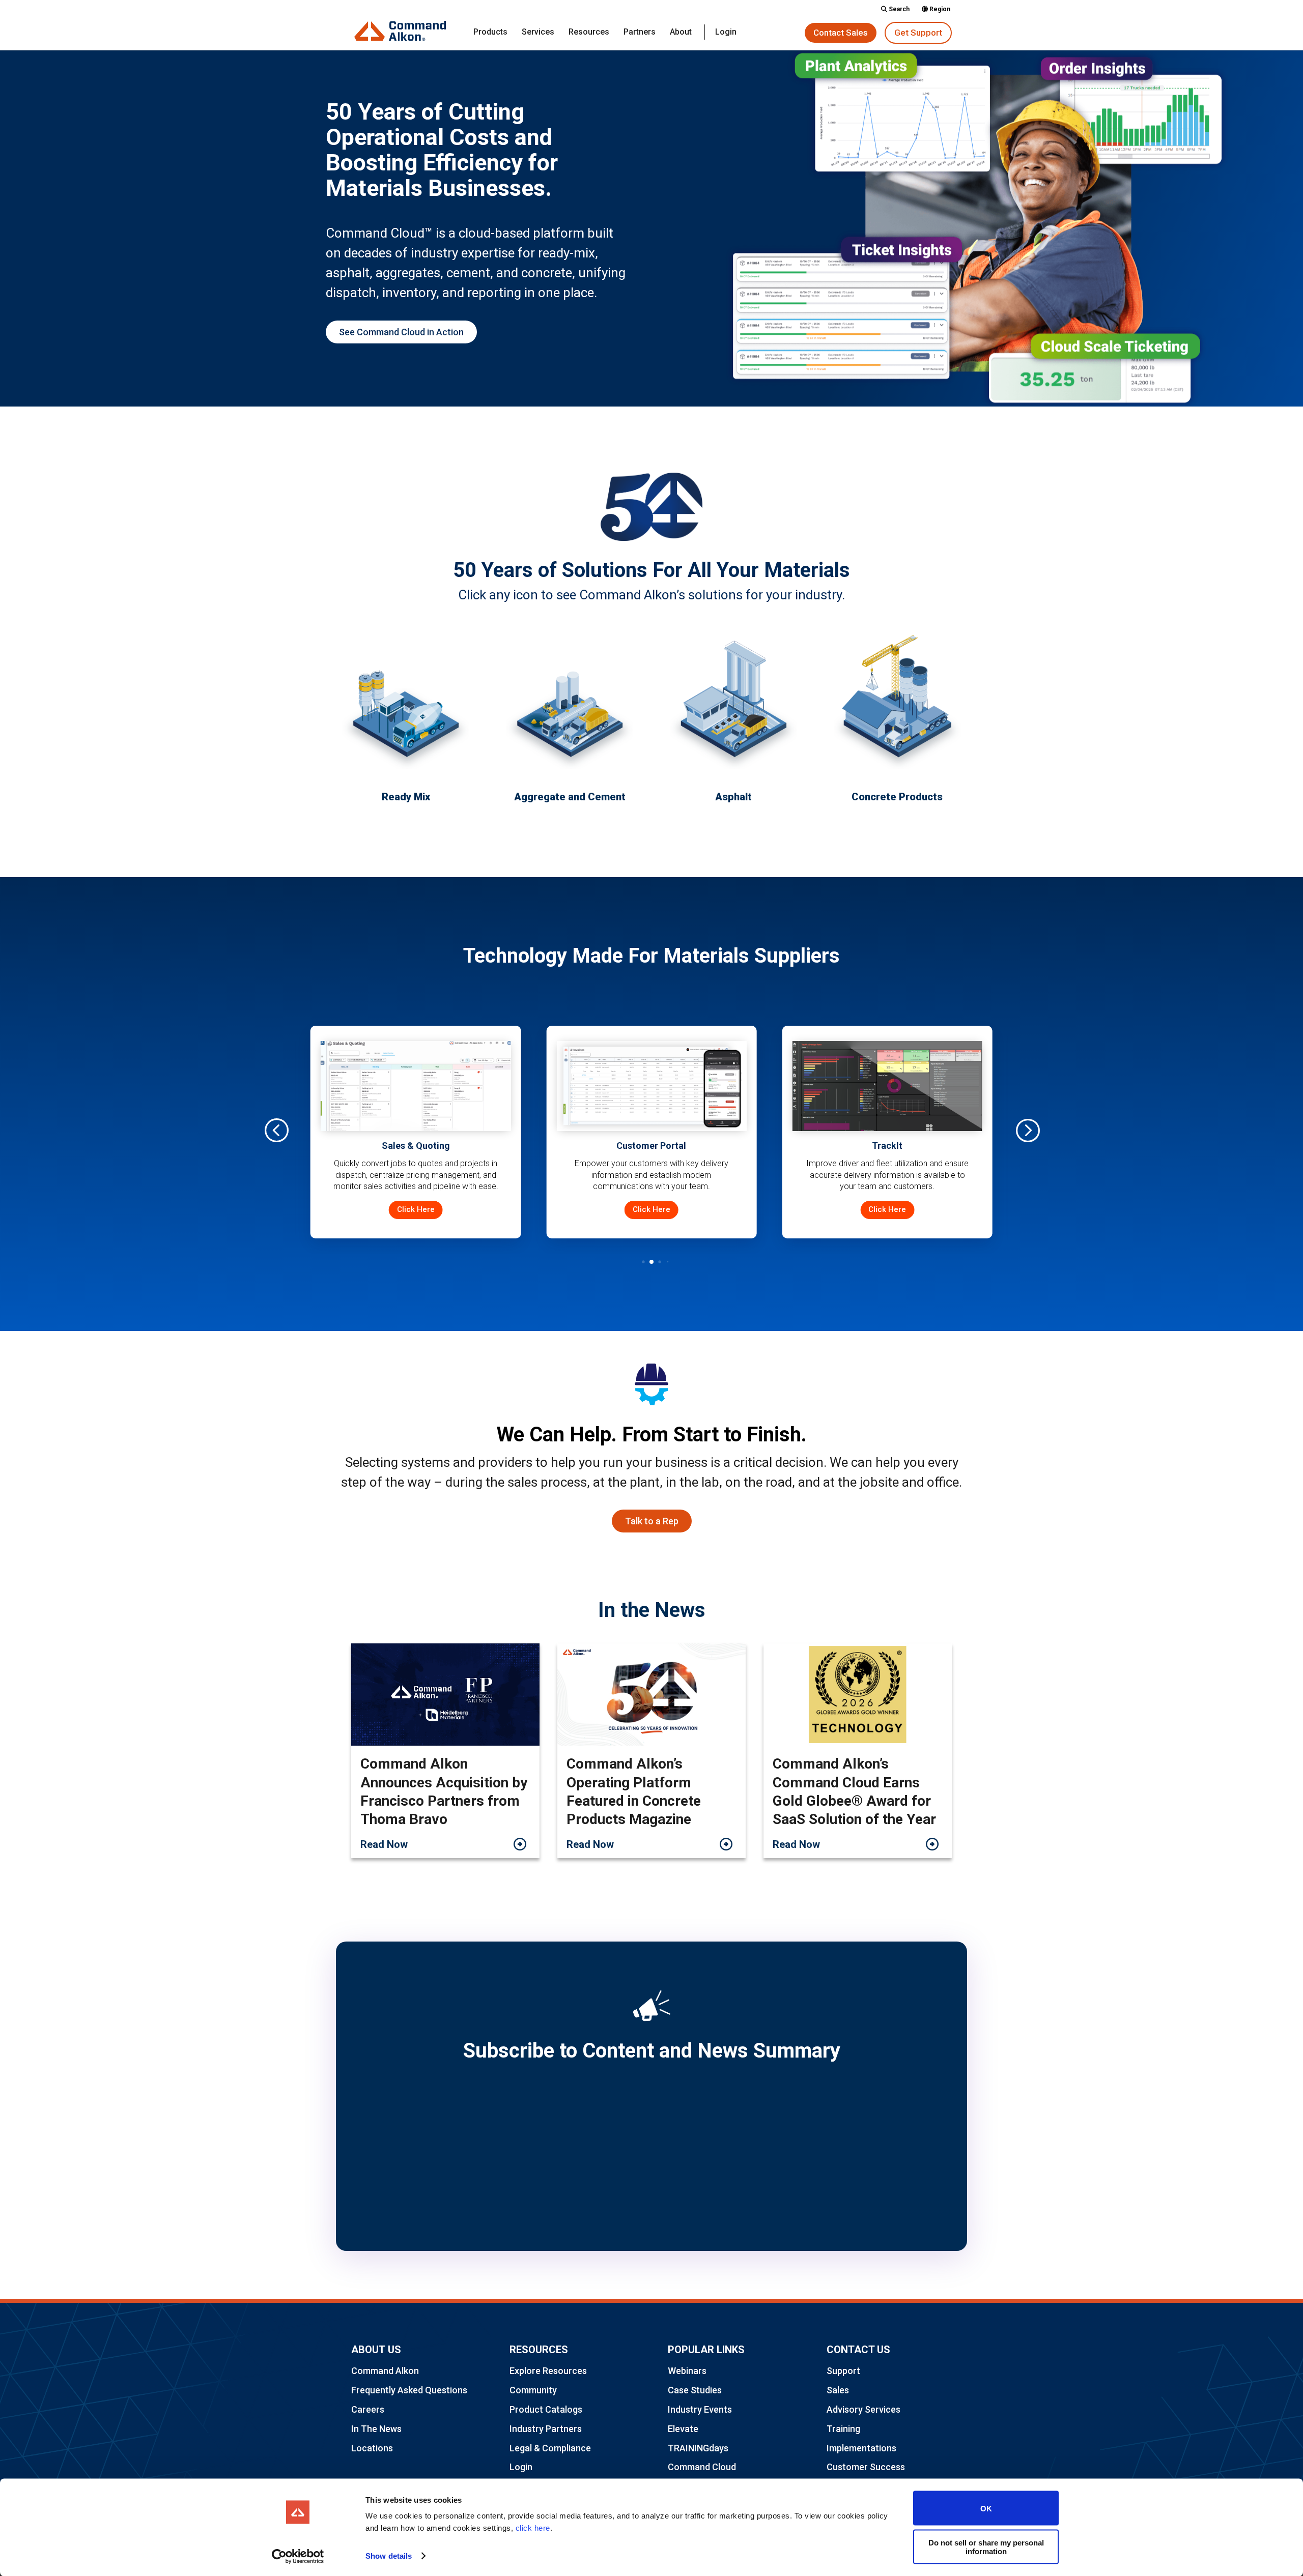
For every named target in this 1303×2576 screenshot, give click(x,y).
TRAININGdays (698, 2448)
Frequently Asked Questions (409, 2390)
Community (533, 2390)
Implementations (861, 2448)
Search (898, 9)
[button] (1027, 1130)
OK (986, 2508)
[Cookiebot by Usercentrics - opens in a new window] (298, 2556)
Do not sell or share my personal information (986, 2546)
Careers (368, 2409)
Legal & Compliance (550, 2448)
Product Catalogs (546, 2409)
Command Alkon (385, 2371)
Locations (372, 2448)
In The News (376, 2429)
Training (843, 2429)
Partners (640, 33)
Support (843, 2371)
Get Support (918, 33)
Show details (389, 2556)
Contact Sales (841, 33)
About (681, 33)
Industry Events (700, 2409)
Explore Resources (548, 2371)
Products (490, 33)
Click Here (416, 1209)
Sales (838, 2390)
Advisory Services (863, 2409)
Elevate (683, 2429)
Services (538, 33)
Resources (589, 33)
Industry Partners (546, 2429)
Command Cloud (702, 2467)
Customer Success (866, 2467)
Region (939, 9)
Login (726, 33)
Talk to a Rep (652, 1521)
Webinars (687, 2371)
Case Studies (695, 2390)
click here (533, 2528)
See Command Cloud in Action (401, 332)
